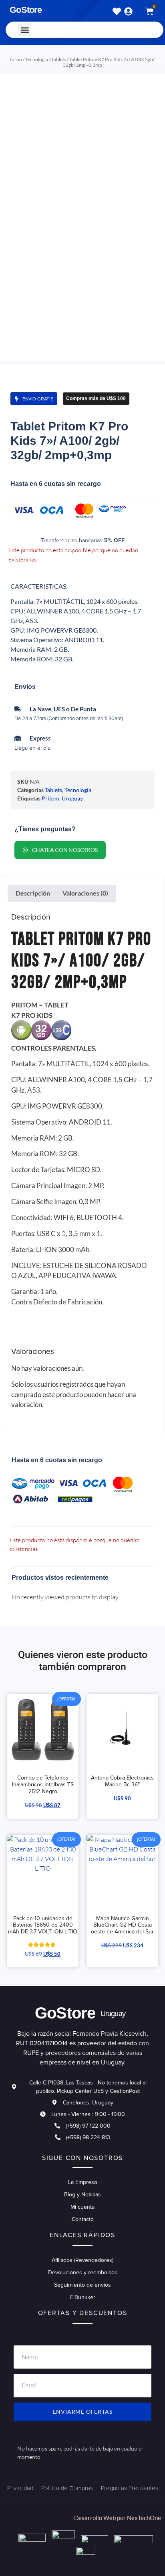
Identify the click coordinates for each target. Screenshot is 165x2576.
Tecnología (37, 59)
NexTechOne (144, 2518)
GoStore (26, 10)
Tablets (59, 59)
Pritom (50, 798)
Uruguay (72, 798)
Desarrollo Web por (101, 2518)
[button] (25, 30)
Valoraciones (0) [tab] (85, 893)
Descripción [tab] (33, 893)
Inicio (16, 59)
